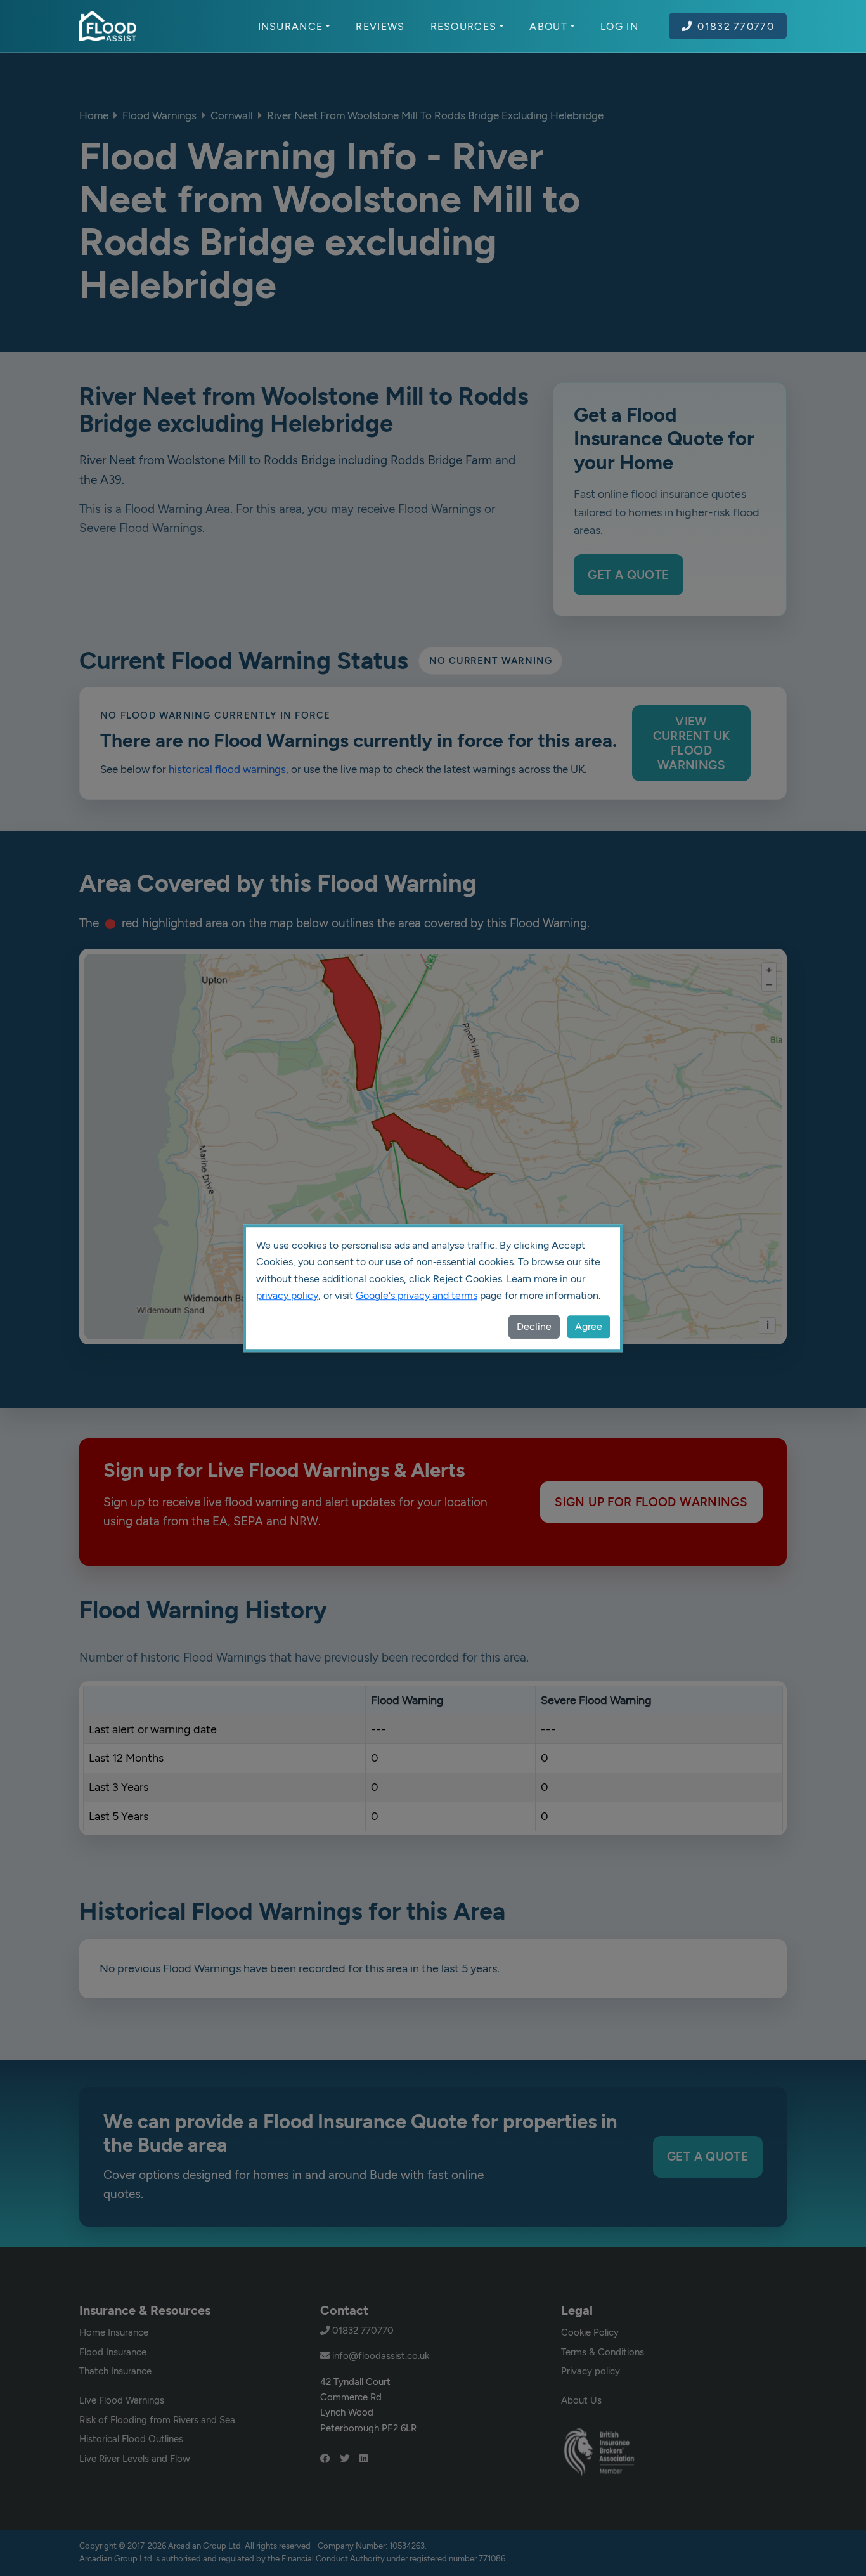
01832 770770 (736, 26)
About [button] (548, 26)
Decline (534, 1326)
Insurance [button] (291, 26)
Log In (619, 26)
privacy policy (287, 1295)
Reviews (380, 26)
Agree (589, 1326)
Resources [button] (464, 26)
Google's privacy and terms (417, 1295)
